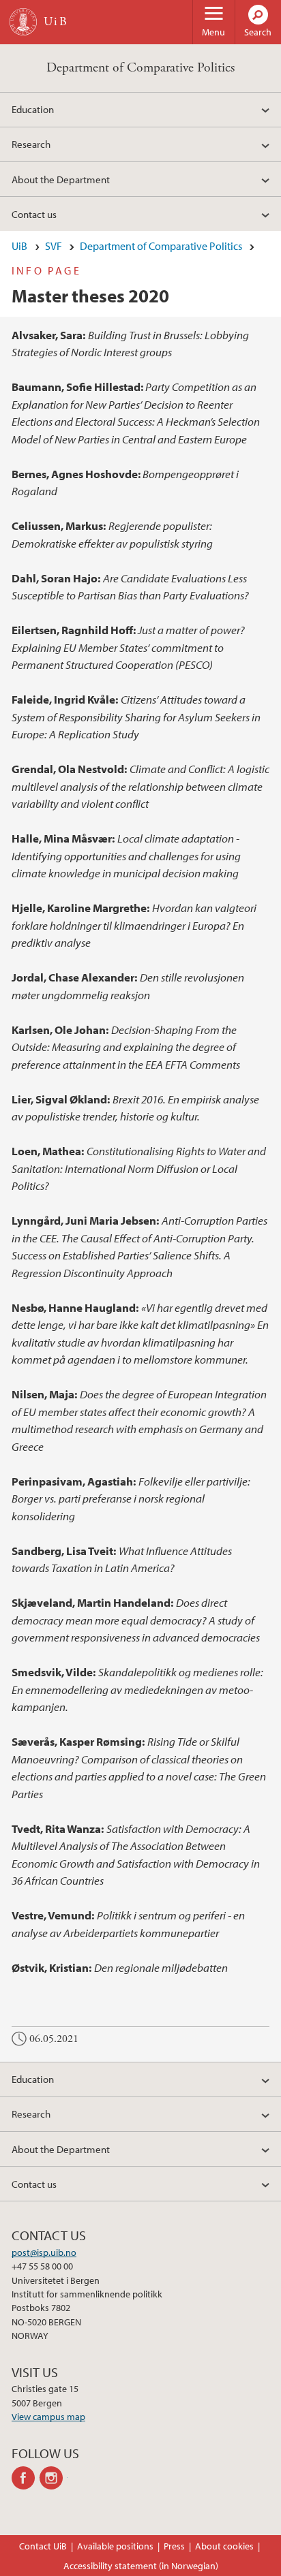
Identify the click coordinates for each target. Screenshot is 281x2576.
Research (31, 144)
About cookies (224, 2546)
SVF (54, 246)
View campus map (48, 2417)
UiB (19, 246)
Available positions (115, 2546)
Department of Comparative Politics (140, 68)
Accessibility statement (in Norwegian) (141, 2566)
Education (33, 109)
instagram (54, 2478)
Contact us (34, 214)
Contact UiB (43, 2546)
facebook (26, 2478)
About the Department (61, 179)
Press (174, 2546)
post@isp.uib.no (44, 2252)
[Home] (23, 22)
